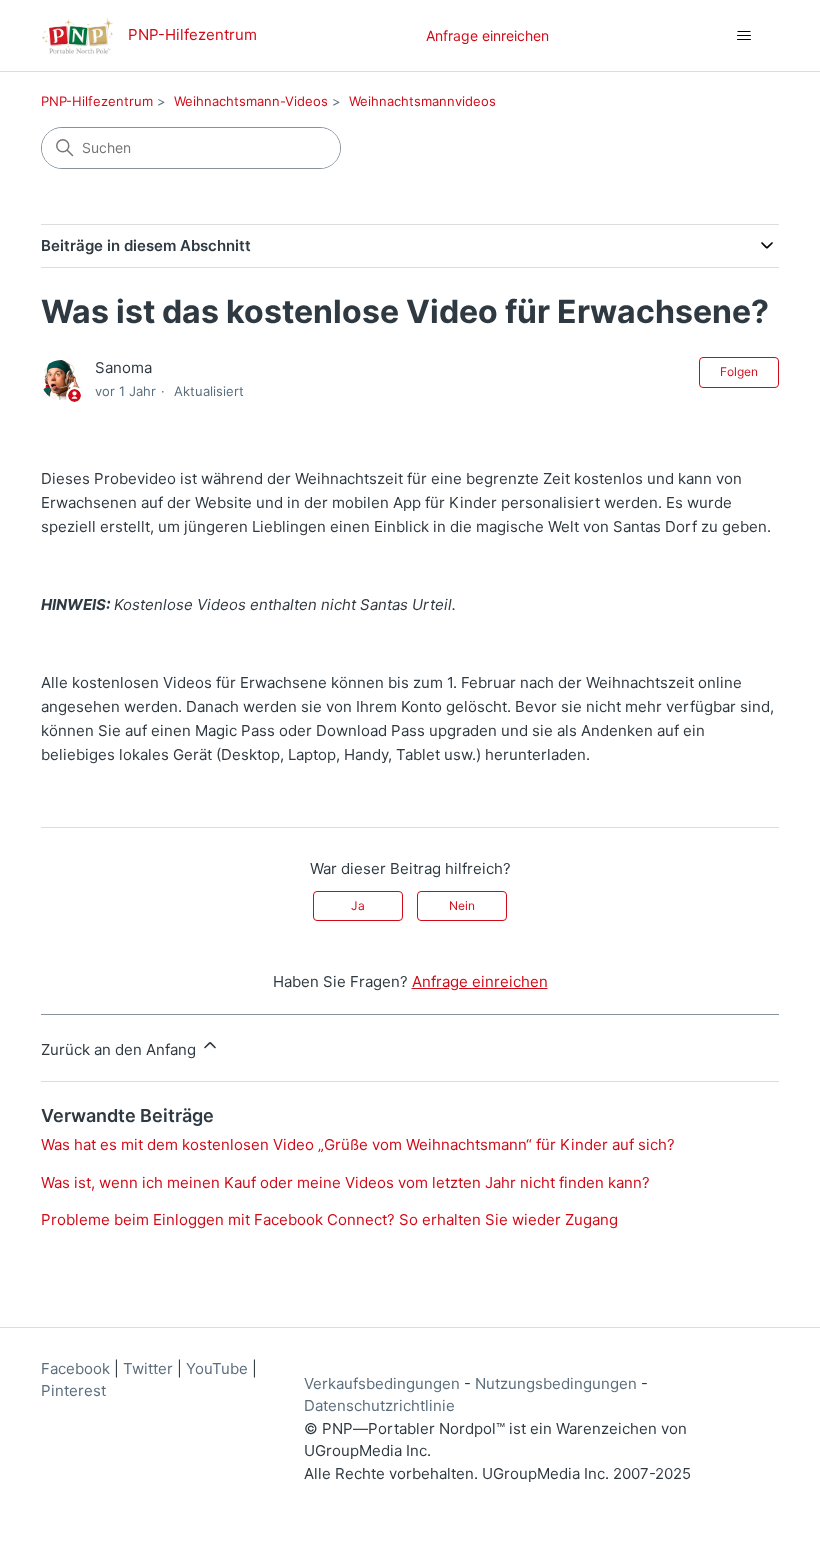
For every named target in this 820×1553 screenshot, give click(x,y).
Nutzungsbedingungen (556, 1383)
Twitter (148, 1368)
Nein (462, 905)
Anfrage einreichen (487, 35)
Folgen (739, 371)
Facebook (75, 1368)
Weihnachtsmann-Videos (251, 101)
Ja (358, 905)
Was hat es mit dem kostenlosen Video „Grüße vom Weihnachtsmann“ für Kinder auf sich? (358, 1144)
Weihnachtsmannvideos (422, 101)
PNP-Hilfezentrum (97, 101)
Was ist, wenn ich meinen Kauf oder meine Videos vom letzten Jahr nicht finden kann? (345, 1182)
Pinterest (73, 1390)
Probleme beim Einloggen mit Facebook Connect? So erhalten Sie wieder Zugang (329, 1219)
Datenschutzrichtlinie (379, 1405)
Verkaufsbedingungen (382, 1383)
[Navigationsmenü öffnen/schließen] (743, 36)
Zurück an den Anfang (120, 1049)
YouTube (217, 1368)
